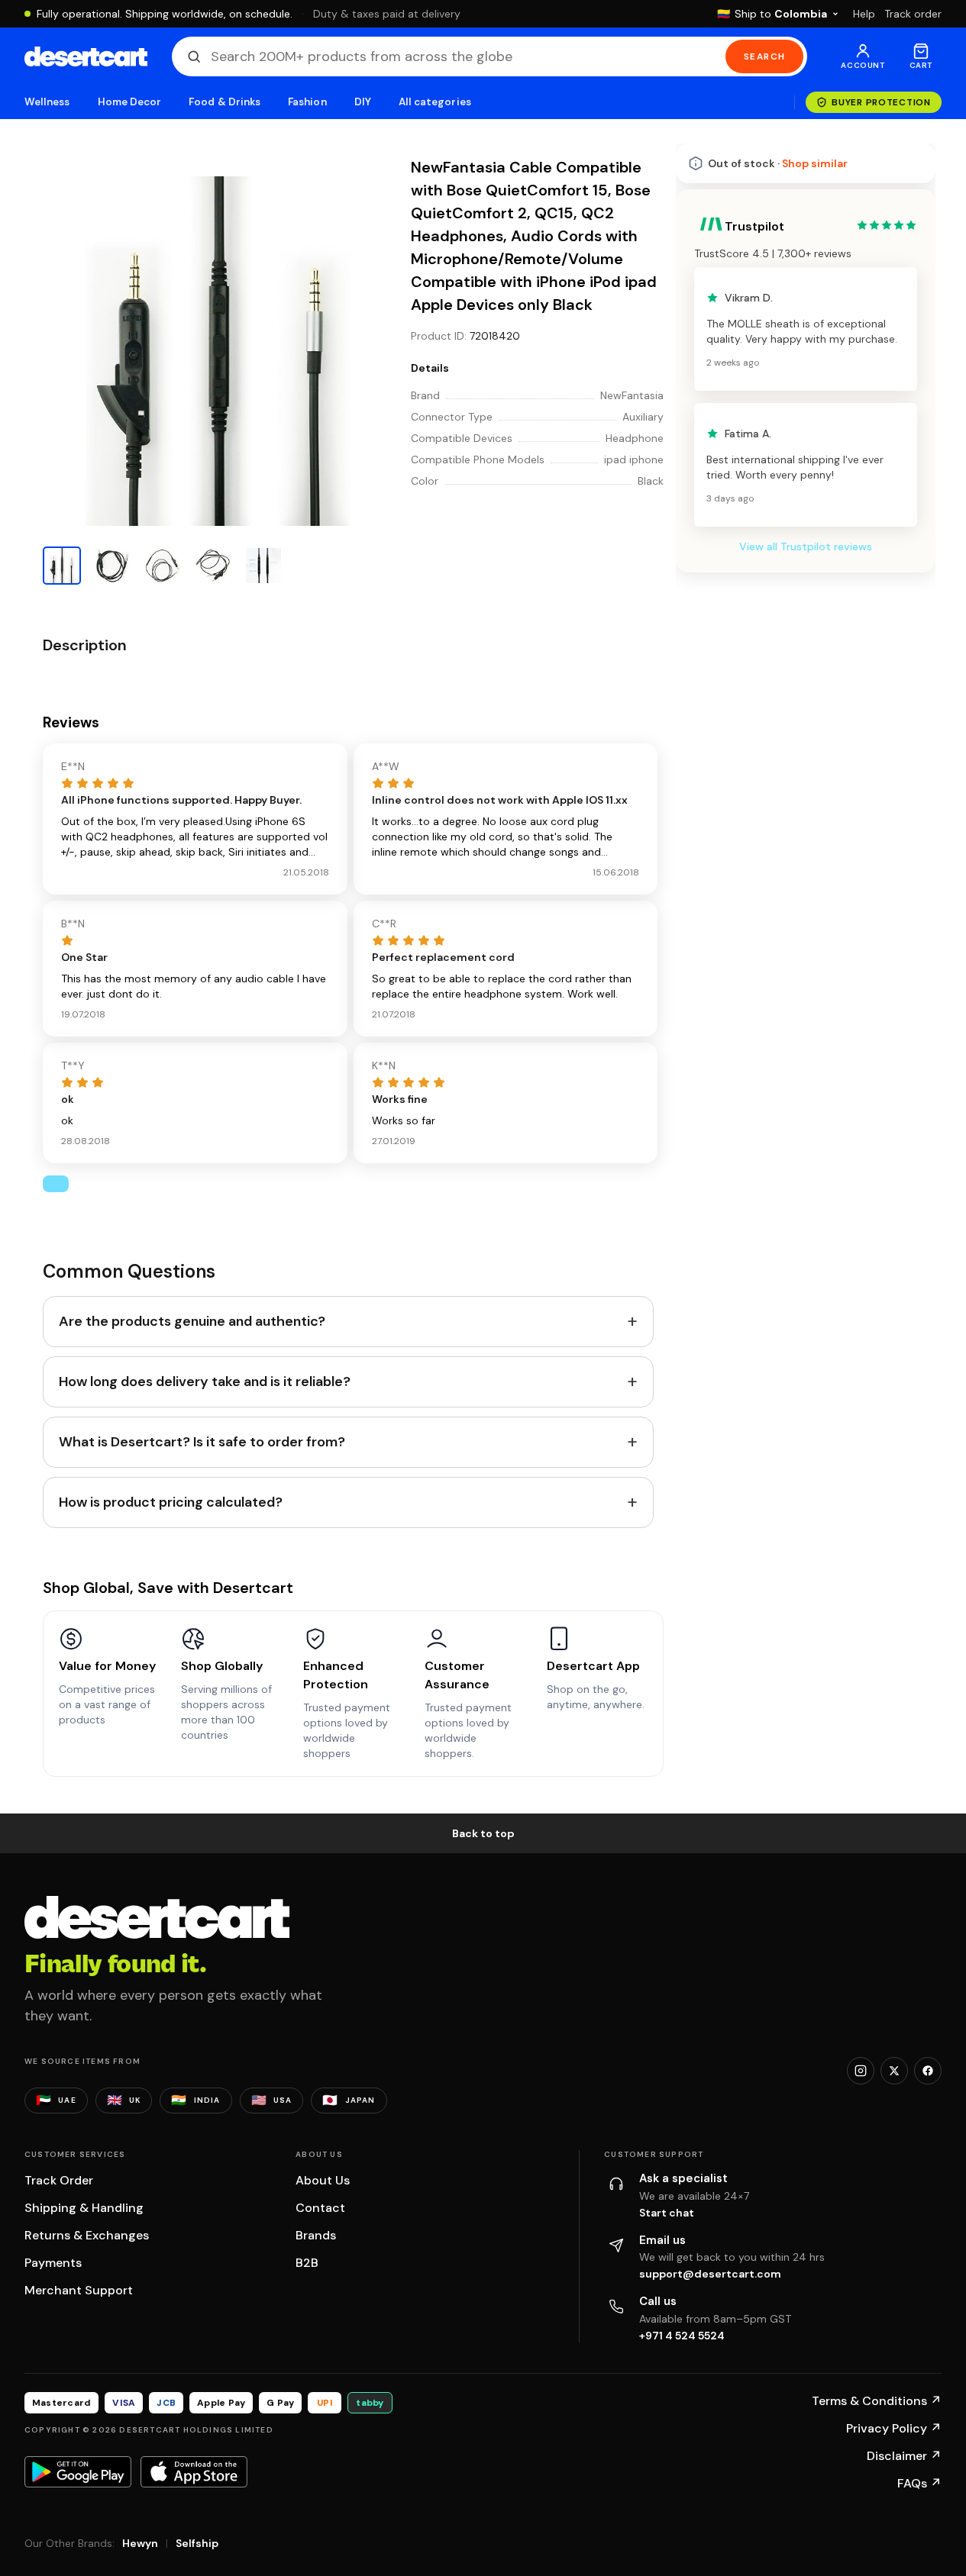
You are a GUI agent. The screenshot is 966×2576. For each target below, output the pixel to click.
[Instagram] (861, 2071)
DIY (363, 102)
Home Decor (130, 102)
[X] (894, 2071)
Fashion (307, 102)
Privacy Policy (894, 2428)
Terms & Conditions (877, 2401)
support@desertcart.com (710, 2274)
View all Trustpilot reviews (806, 546)
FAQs (919, 2483)
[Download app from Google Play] (78, 2471)
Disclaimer (904, 2456)
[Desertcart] (86, 56)
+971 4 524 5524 (682, 2336)
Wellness (47, 102)
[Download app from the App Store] (194, 2471)
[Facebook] (928, 2071)
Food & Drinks (225, 102)
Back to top (483, 1833)
